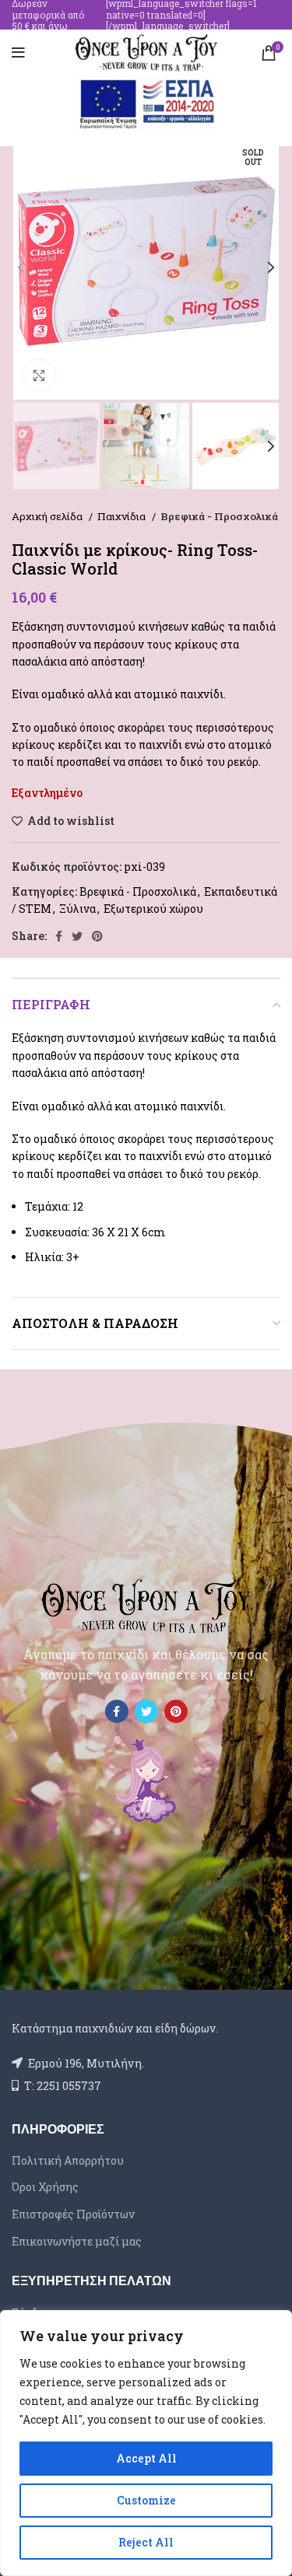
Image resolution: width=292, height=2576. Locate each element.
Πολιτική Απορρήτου (68, 2160)
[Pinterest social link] (97, 936)
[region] (146, 2443)
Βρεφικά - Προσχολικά (219, 516)
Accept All (146, 2458)
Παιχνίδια (123, 516)
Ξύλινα (77, 909)
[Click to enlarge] (39, 376)
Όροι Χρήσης (45, 2187)
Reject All (146, 2542)
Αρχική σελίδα (48, 516)
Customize (146, 2500)
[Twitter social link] (77, 936)
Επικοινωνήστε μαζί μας (77, 2241)
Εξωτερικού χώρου (153, 909)
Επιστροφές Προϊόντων (73, 2214)
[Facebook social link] (59, 936)
